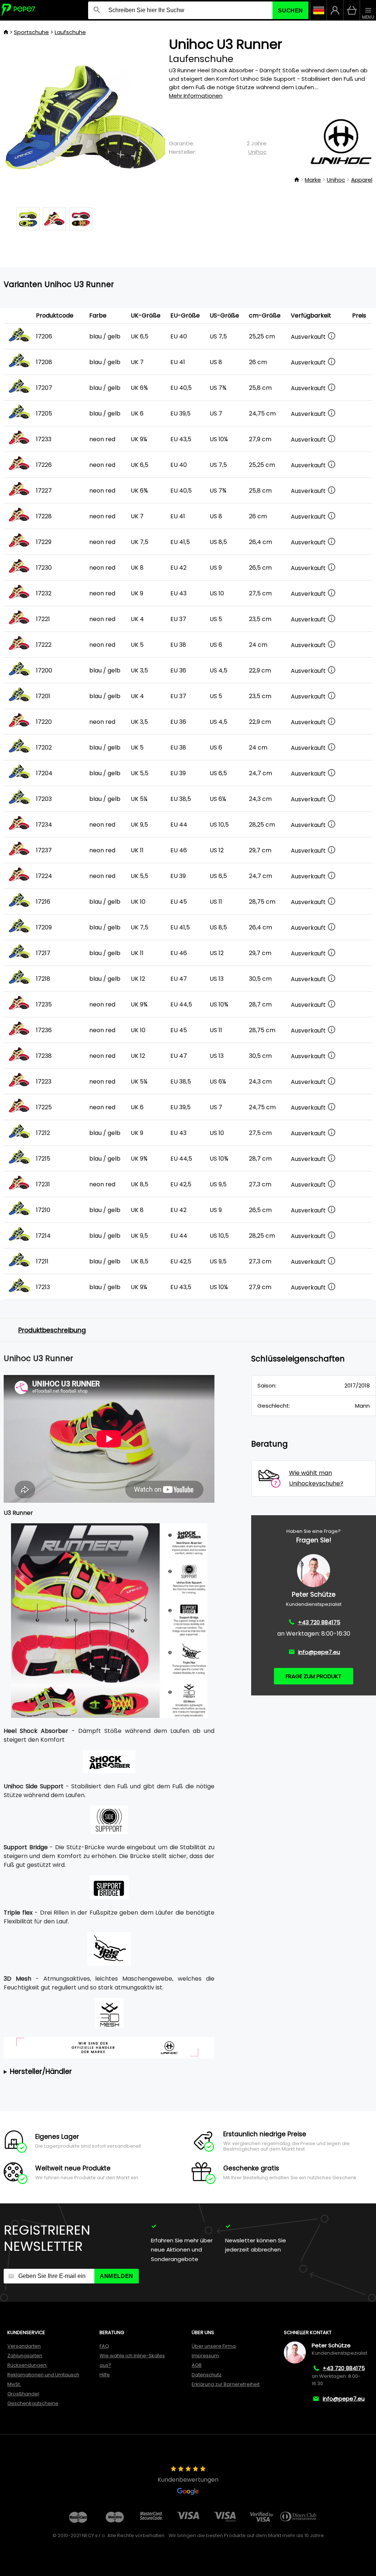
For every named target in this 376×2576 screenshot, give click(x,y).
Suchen (290, 10)
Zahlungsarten (25, 2356)
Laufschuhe (70, 32)
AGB (197, 2365)
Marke (313, 180)
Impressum (205, 2356)
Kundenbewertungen (188, 2480)
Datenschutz (207, 2375)
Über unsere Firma (214, 2346)
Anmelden (117, 2276)
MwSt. (14, 2384)
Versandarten (24, 2346)
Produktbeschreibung (52, 1330)
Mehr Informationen (196, 96)
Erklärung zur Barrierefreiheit (226, 2384)
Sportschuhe (31, 32)
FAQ (104, 2346)
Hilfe (105, 2375)
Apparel (362, 180)
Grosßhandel (23, 2394)
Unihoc (257, 152)
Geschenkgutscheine (33, 2403)
